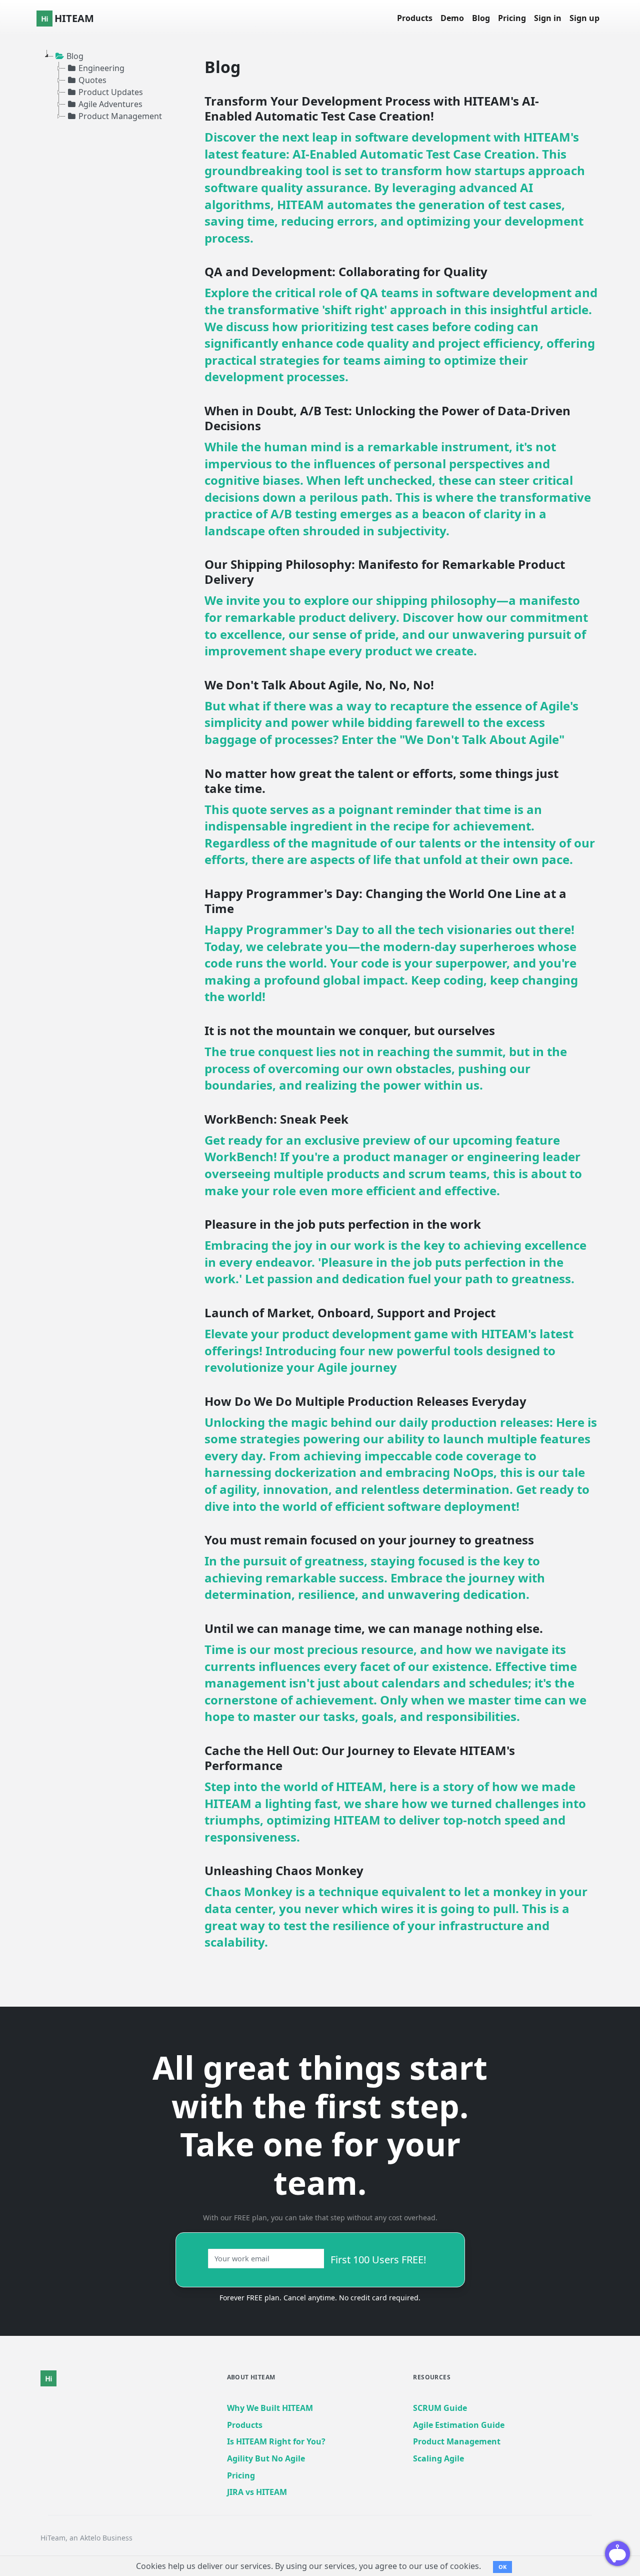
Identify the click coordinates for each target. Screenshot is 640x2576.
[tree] (105, 86)
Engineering (101, 68)
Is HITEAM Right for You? (276, 2441)
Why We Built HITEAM (270, 2408)
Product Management (120, 116)
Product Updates (111, 92)
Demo (452, 18)
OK (502, 2567)
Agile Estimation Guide (459, 2425)
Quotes (92, 80)
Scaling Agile (438, 2458)
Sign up (584, 18)
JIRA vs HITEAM (257, 2492)
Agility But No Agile (266, 2458)
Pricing (512, 18)
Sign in (548, 18)
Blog (481, 18)
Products (415, 18)
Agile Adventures (110, 104)
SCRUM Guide (440, 2408)
